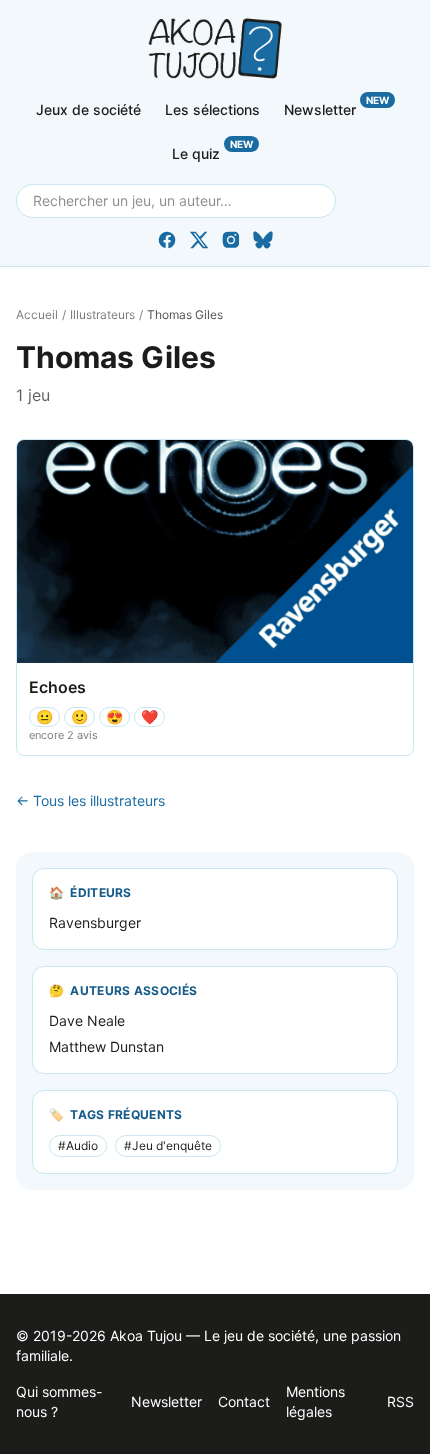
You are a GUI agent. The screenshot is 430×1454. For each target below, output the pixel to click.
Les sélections (212, 109)
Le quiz (212, 150)
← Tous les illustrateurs (90, 800)
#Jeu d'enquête (168, 1145)
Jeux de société (88, 109)
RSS (400, 1401)
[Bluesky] (263, 240)
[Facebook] (167, 240)
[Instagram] (231, 240)
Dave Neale (87, 1020)
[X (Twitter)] (199, 240)
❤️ (149, 716)
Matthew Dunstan (106, 1046)
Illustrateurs (102, 314)
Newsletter (336, 106)
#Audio (78, 1145)
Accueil (37, 314)
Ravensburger (95, 922)
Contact (244, 1401)
